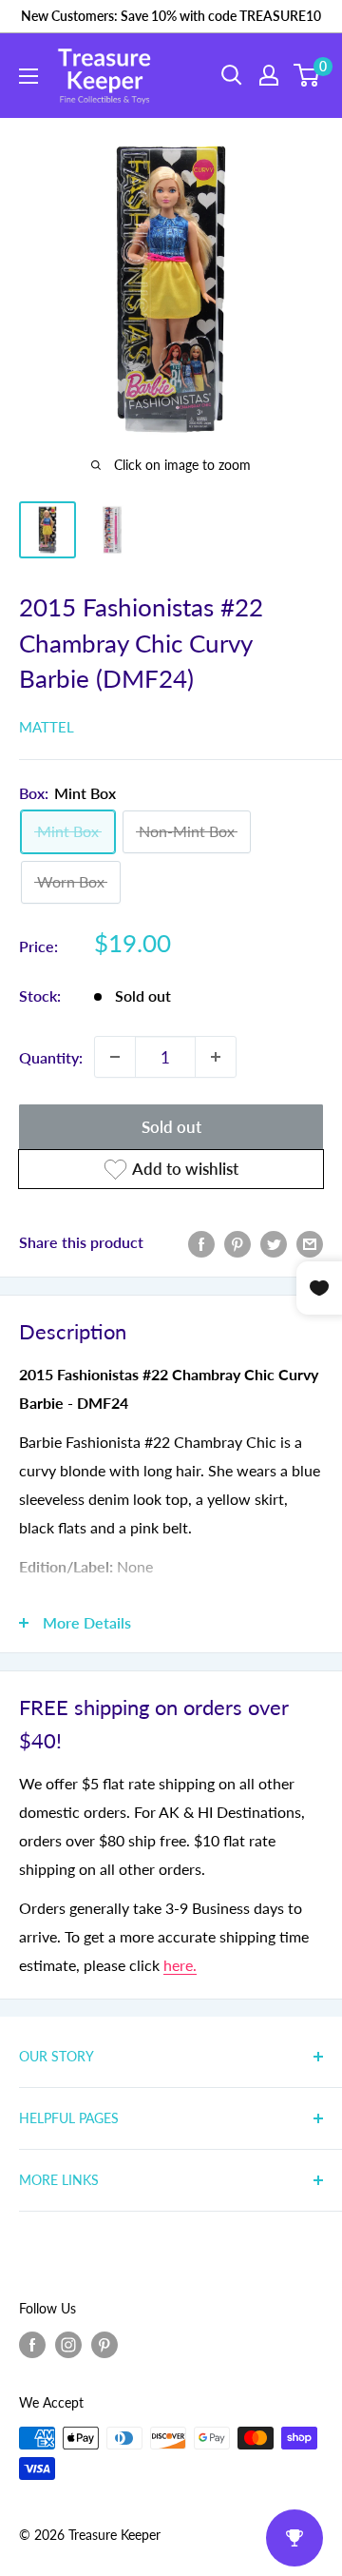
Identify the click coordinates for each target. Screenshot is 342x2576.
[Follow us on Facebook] (32, 2345)
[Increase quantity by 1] (216, 1057)
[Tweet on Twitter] (274, 1243)
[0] (307, 75)
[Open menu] (28, 76)
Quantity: (51, 1057)
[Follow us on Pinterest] (104, 2345)
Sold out (171, 1127)
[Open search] (232, 75)
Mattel (47, 727)
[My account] (269, 75)
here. (180, 1965)
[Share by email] (310, 1243)
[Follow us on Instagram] (68, 2345)
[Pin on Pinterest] (237, 1243)
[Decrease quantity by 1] (115, 1057)
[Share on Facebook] (201, 1243)
